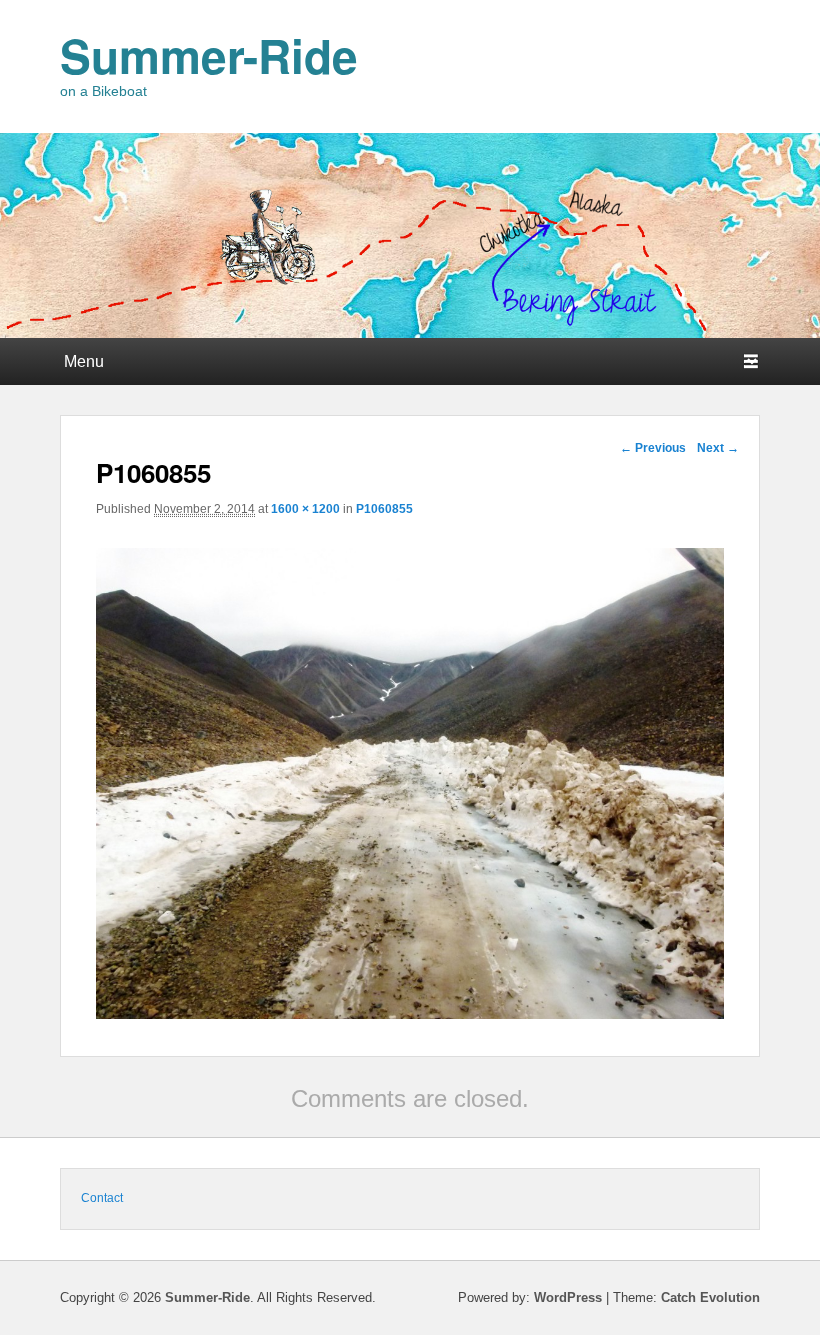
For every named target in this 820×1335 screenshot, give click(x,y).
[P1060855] (410, 1013)
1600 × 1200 (305, 509)
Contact (102, 1198)
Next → (718, 448)
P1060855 (384, 509)
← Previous (653, 448)
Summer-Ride (209, 55)
